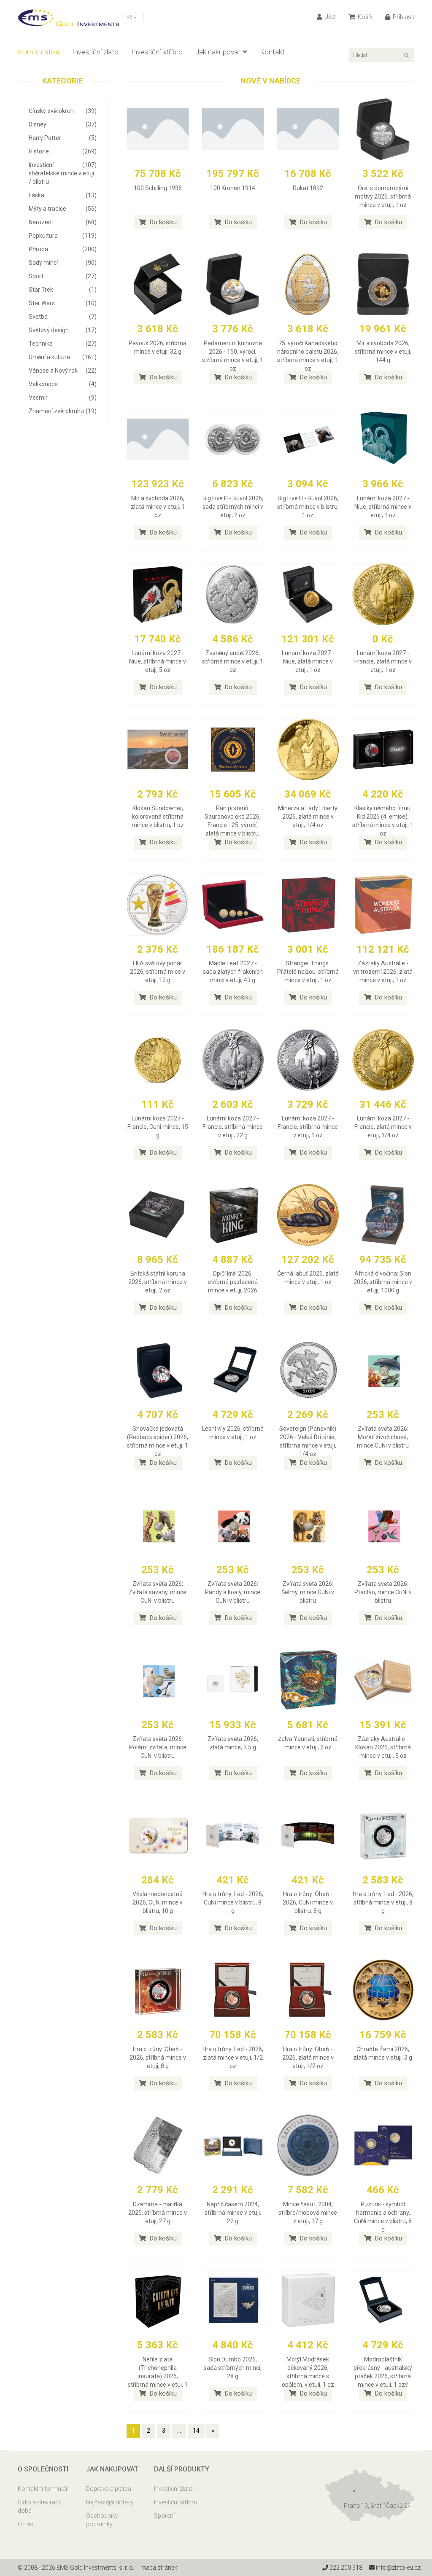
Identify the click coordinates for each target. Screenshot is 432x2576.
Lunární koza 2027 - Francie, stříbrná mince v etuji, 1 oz (308, 1127)
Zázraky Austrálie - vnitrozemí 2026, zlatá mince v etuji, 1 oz (383, 972)
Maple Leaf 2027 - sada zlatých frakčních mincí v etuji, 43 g (233, 972)
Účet (329, 17)
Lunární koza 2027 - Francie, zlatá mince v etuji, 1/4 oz (383, 1127)
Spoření (164, 2516)
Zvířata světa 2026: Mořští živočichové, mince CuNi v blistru (383, 1437)
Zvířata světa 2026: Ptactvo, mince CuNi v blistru (383, 1592)
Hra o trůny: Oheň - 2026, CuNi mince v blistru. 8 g (308, 1902)
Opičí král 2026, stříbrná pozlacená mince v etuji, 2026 (233, 1282)
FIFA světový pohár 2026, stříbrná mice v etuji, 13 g (158, 972)
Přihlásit (403, 17)
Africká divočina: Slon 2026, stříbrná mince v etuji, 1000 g (383, 1282)
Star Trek (63, 290)
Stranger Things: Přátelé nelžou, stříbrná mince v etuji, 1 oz (308, 972)
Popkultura (63, 236)
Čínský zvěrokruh (63, 111)
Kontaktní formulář (43, 2489)
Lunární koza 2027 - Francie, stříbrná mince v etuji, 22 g (233, 1127)
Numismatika (39, 52)
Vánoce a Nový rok (63, 371)
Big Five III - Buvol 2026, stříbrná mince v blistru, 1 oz (308, 507)
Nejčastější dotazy (110, 2502)
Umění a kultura (63, 357)
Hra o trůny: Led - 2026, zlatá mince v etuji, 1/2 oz (233, 2058)
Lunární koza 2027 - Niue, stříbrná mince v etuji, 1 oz (383, 507)
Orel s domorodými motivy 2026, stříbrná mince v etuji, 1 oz (383, 196)
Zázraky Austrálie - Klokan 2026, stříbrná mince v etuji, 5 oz (383, 1747)
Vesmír (63, 398)
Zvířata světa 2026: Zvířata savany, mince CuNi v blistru (158, 1592)
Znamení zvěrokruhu (63, 411)
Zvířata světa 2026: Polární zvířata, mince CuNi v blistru (158, 1747)
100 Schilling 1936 (158, 188)
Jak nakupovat (218, 52)
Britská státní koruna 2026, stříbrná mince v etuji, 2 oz (158, 1282)
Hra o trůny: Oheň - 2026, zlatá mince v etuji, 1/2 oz (308, 2058)
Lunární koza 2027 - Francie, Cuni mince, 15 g (158, 1127)
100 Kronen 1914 (233, 188)
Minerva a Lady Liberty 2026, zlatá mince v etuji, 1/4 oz (308, 817)
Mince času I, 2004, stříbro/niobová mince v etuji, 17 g (308, 2213)
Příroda (63, 249)
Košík (364, 17)
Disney (63, 124)
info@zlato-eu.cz (398, 2568)
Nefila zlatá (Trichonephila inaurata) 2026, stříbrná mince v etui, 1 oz (158, 2376)
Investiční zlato (95, 52)
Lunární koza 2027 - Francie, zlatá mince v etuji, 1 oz (383, 661)
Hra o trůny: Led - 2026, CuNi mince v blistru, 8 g (233, 1902)
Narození (63, 222)
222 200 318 (345, 2568)
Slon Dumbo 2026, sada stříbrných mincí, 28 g (233, 2368)
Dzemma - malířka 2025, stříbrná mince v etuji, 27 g (158, 2213)
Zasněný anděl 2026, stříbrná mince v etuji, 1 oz (233, 661)
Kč (130, 17)
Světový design (63, 330)
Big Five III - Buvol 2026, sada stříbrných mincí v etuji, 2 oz (233, 507)
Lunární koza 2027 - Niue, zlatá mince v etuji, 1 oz (308, 661)
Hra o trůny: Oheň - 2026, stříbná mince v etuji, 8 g (158, 2058)
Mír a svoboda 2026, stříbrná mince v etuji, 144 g (383, 352)
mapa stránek (159, 2568)
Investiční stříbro (157, 52)
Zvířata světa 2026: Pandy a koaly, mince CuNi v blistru (233, 1592)
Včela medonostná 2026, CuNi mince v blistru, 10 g (158, 1902)
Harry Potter (63, 138)
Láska (63, 195)
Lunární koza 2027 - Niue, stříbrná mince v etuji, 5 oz (158, 661)
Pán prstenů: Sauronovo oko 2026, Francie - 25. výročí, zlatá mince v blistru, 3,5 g (233, 825)
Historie (63, 151)
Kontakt (272, 52)
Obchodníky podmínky (102, 2520)
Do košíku (162, 222)
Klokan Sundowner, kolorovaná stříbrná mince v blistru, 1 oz (158, 817)
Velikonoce (63, 384)
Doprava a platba (109, 2489)
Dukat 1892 (308, 188)
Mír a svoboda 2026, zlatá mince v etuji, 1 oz (158, 507)
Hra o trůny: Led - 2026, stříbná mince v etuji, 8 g (383, 1902)
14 (196, 2431)
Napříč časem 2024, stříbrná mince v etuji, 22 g (233, 2213)
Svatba (63, 317)
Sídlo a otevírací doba (39, 2506)
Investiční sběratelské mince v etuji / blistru (63, 173)
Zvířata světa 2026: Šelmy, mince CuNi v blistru (308, 1592)
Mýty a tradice (63, 209)
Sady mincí (63, 263)
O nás (26, 2524)
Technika (63, 344)
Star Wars (63, 303)
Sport (63, 276)
